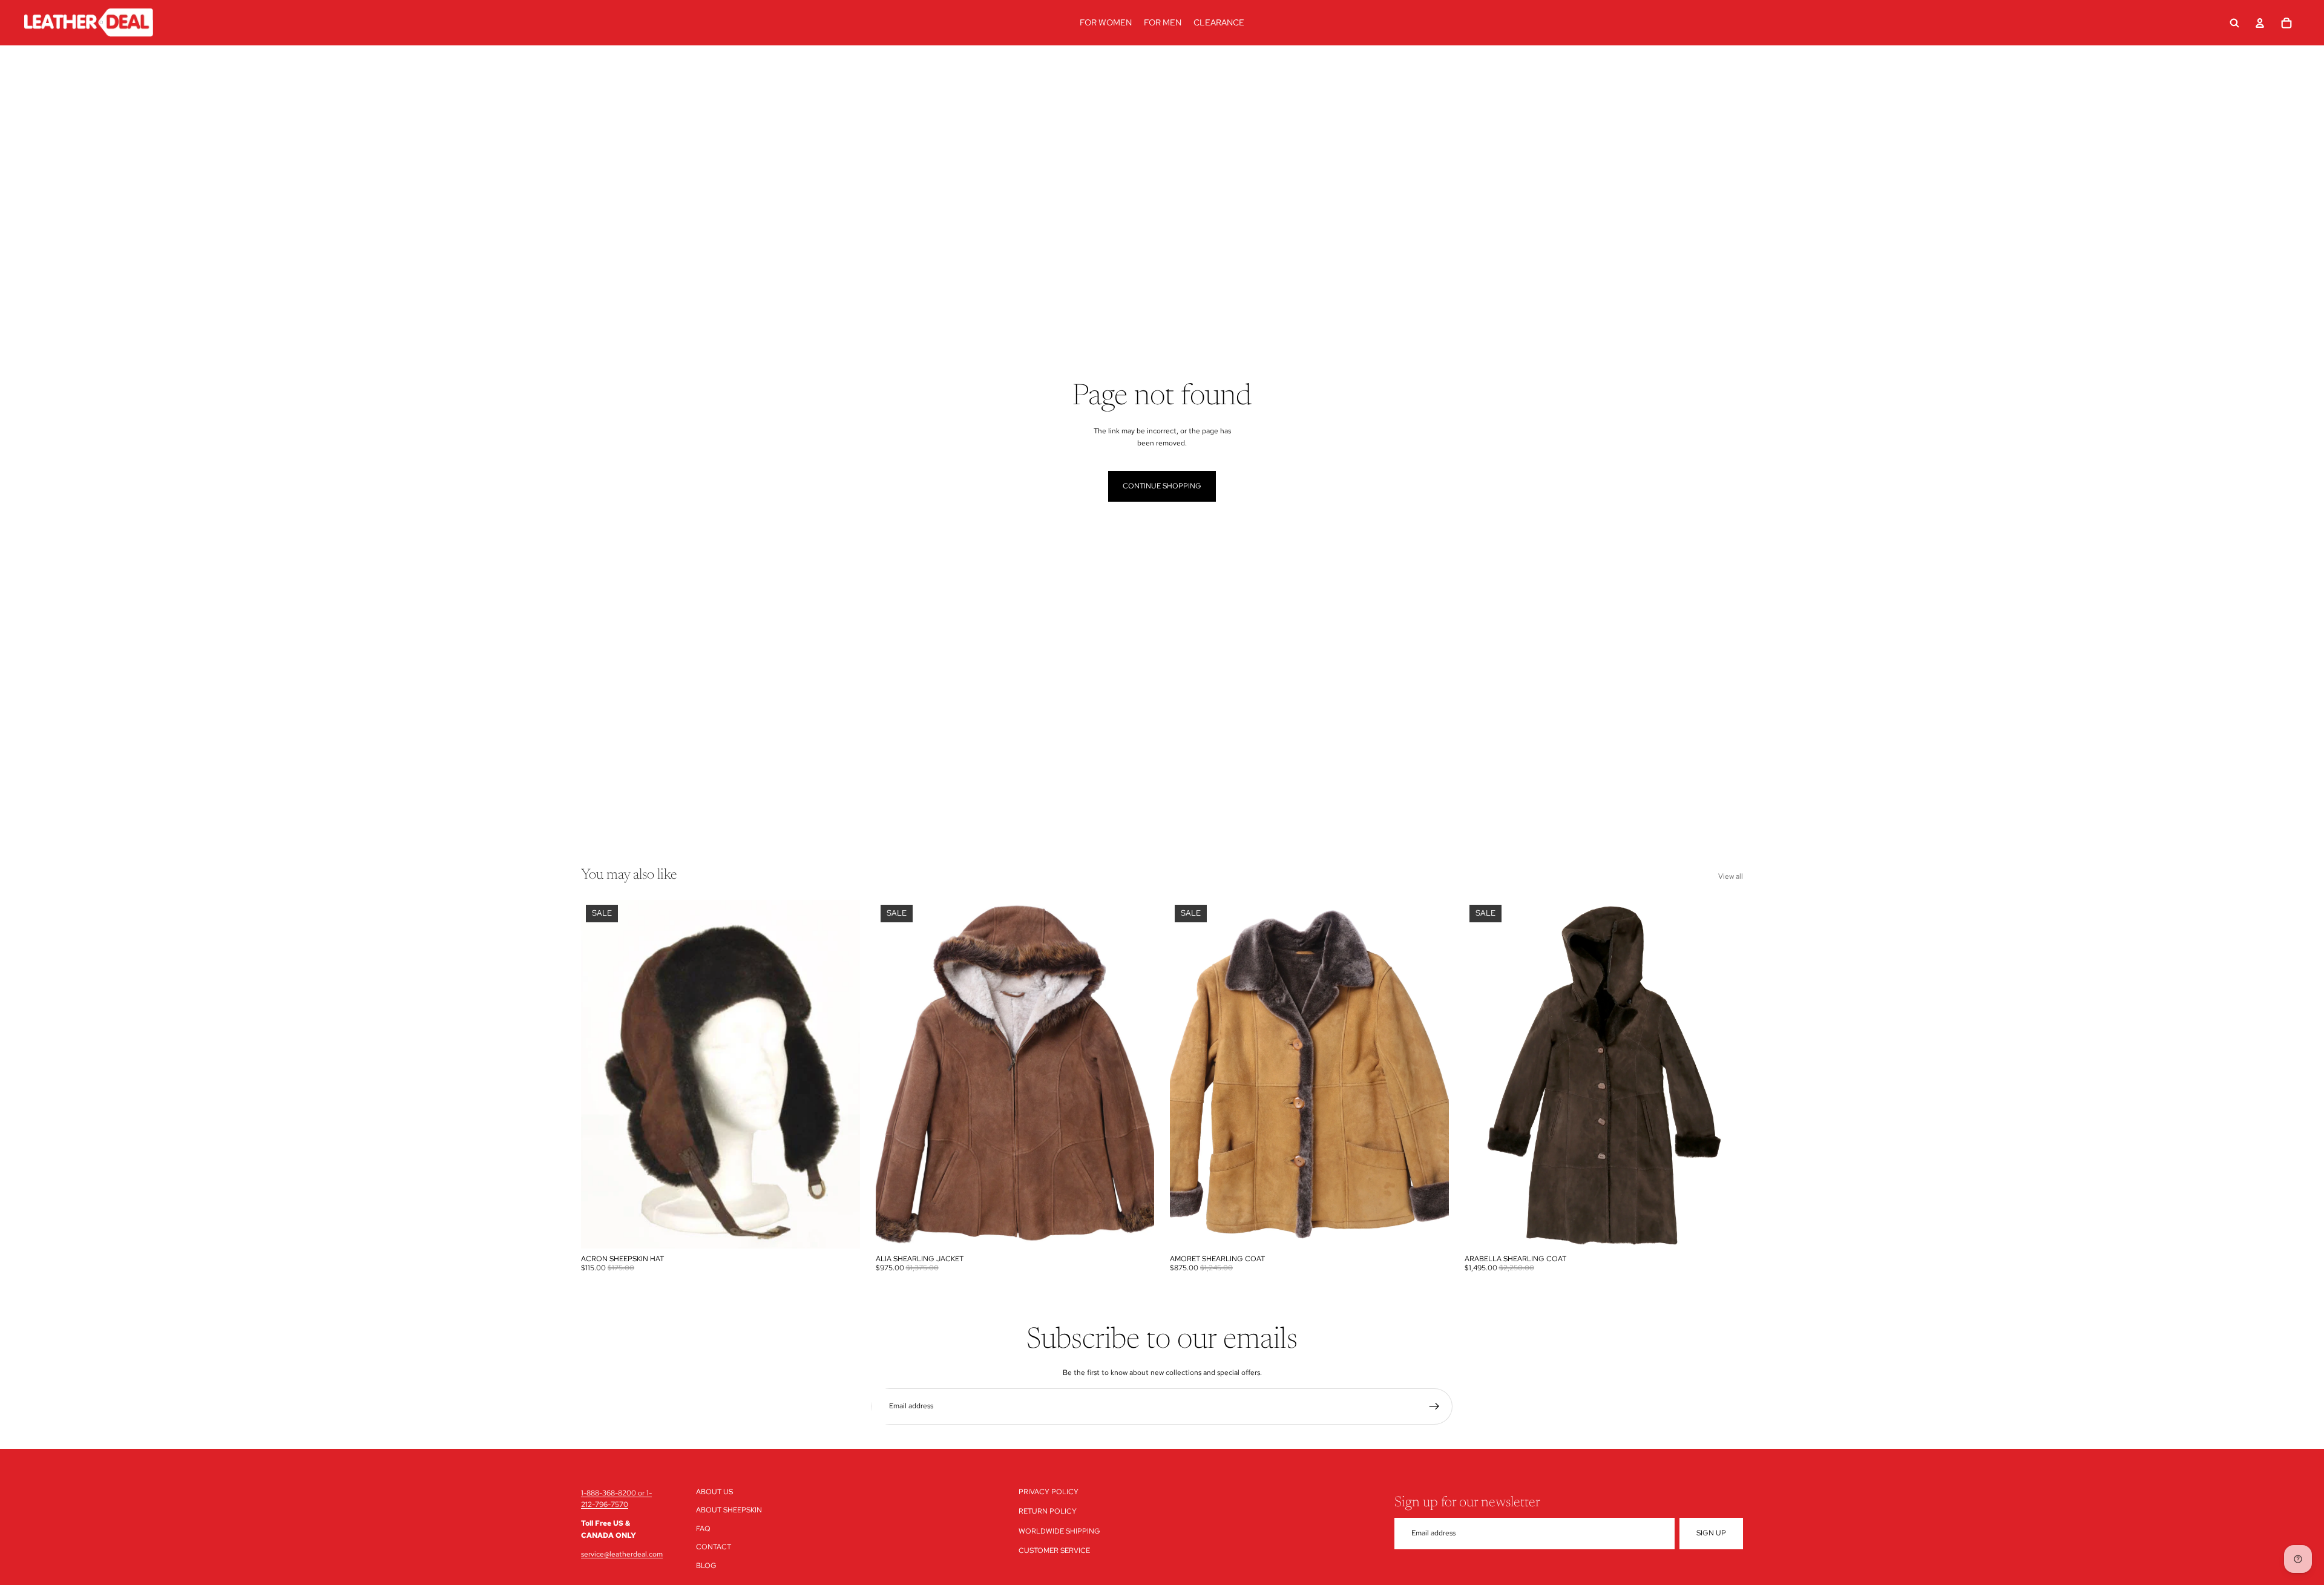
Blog (706, 1565)
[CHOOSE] (841, 1230)
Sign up (1711, 1533)
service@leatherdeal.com (622, 1554)
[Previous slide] (599, 1074)
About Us (714, 1492)
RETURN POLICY (1048, 1511)
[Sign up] (1434, 1406)
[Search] (2234, 23)
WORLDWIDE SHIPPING (1059, 1531)
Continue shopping (1162, 486)
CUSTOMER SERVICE (1054, 1551)
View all (1731, 876)
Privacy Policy (1049, 1492)
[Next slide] (842, 1074)
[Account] (2260, 23)
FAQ (703, 1529)
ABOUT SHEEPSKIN (729, 1510)
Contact (714, 1547)
